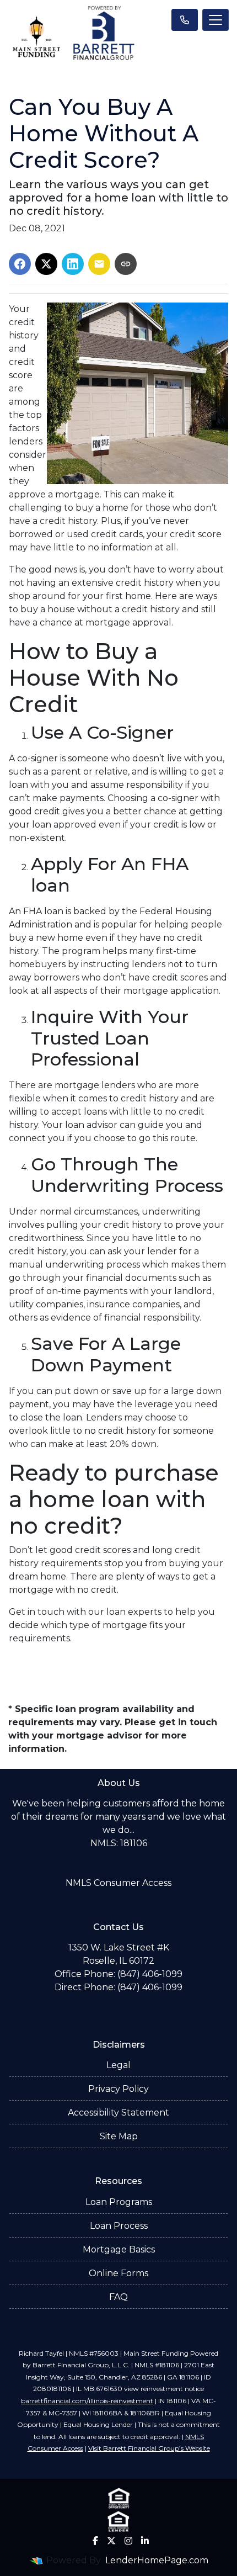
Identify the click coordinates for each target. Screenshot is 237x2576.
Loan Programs (119, 2202)
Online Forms (118, 2273)
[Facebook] (95, 2541)
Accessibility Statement (118, 2113)
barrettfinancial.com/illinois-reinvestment (87, 2401)
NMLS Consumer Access (118, 1883)
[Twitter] (111, 2541)
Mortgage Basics (119, 2249)
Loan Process (119, 2226)
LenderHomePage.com (157, 2560)
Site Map (119, 2136)
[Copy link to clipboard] (126, 264)
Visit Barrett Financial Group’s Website (149, 2448)
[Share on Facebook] (20, 264)
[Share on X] (46, 264)
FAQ (118, 2297)
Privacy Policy (118, 2089)
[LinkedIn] (145, 2541)
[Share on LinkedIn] (73, 264)
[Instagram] (128, 2541)
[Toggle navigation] (216, 20)
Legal (118, 2065)
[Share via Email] (99, 264)
